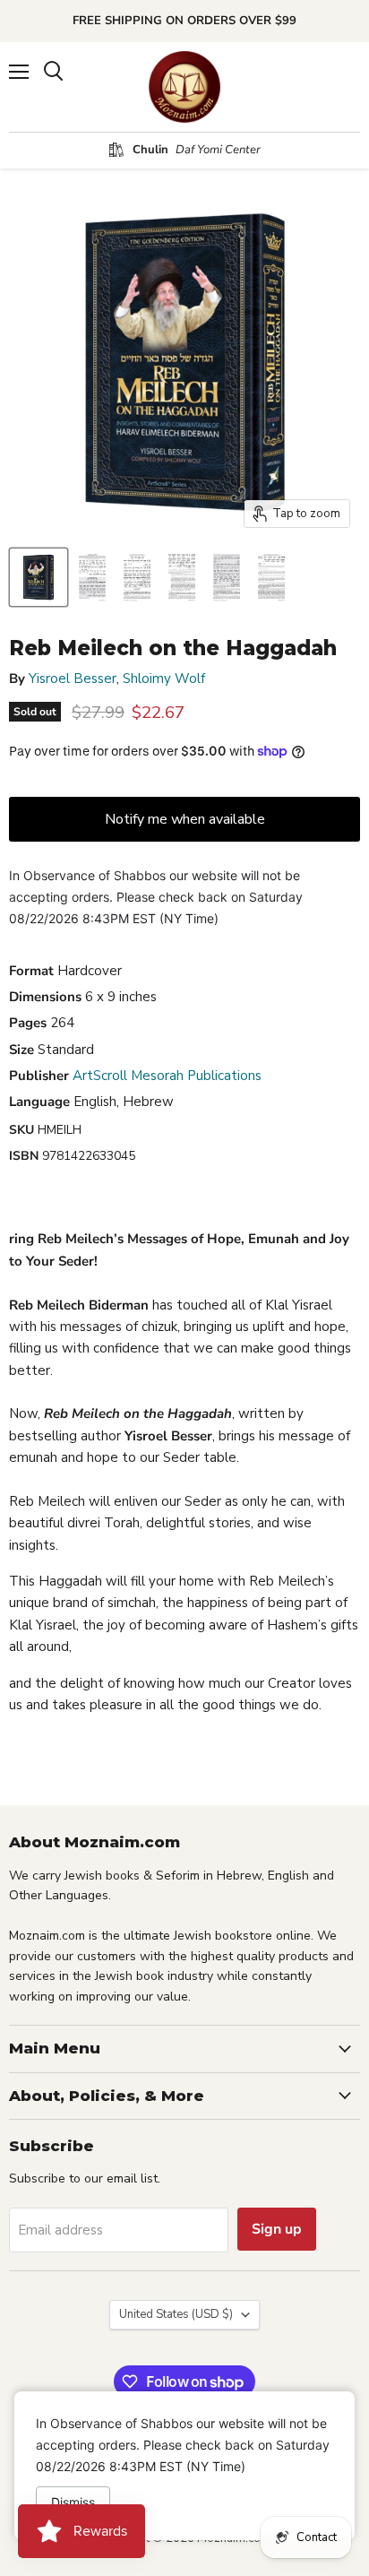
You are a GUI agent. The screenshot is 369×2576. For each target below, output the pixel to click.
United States (176, 2314)
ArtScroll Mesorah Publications (167, 1076)
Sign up (277, 2229)
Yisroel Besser (73, 679)
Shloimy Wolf (164, 679)
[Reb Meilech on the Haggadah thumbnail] (39, 577)
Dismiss (73, 2502)
